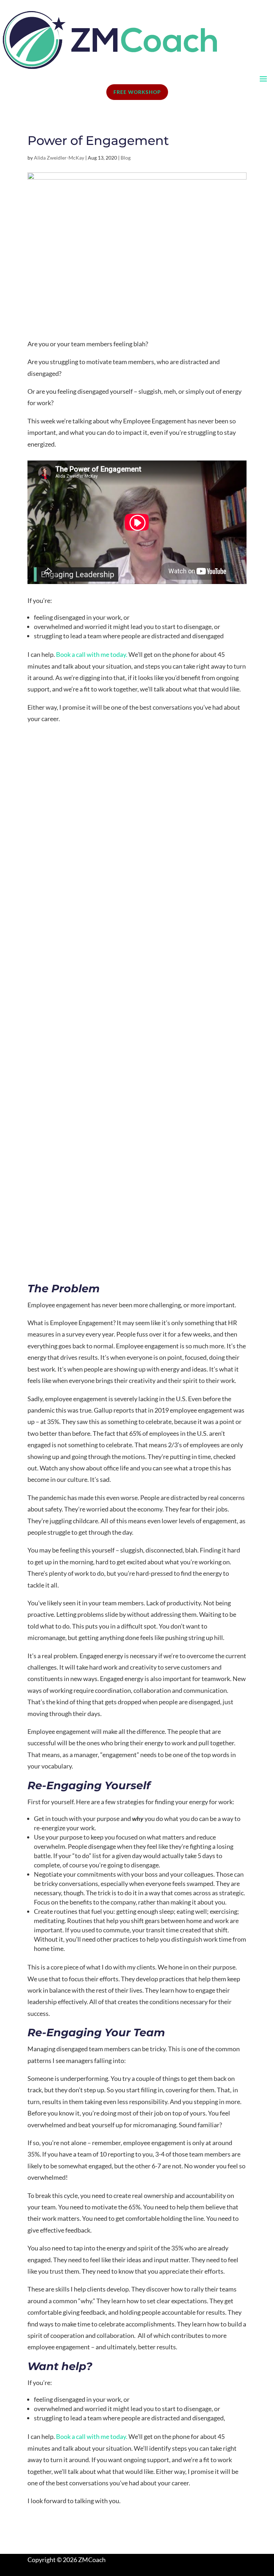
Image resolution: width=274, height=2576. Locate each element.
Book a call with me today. (92, 654)
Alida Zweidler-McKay (59, 158)
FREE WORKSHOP (137, 92)
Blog (126, 158)
